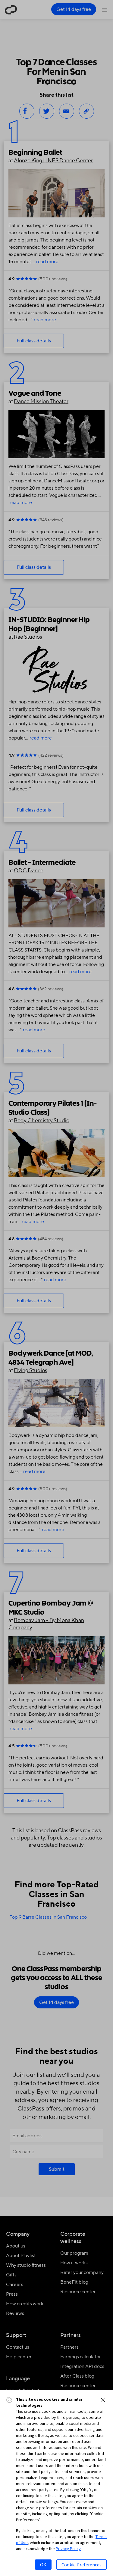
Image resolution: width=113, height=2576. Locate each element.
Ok (43, 2565)
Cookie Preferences (82, 2565)
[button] (103, 2400)
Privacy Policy (68, 2549)
